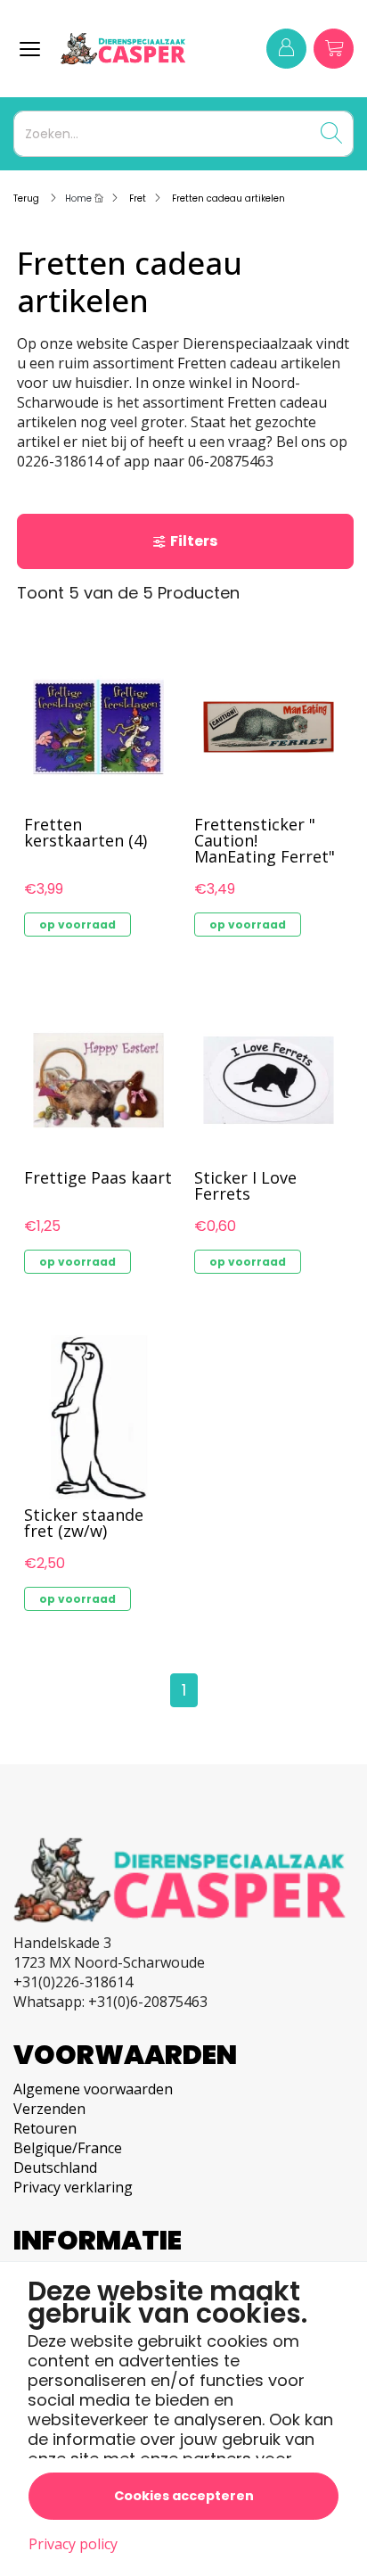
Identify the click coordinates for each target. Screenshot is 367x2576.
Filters (194, 541)
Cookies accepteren (184, 2496)
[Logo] (134, 49)
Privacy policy (73, 2544)
